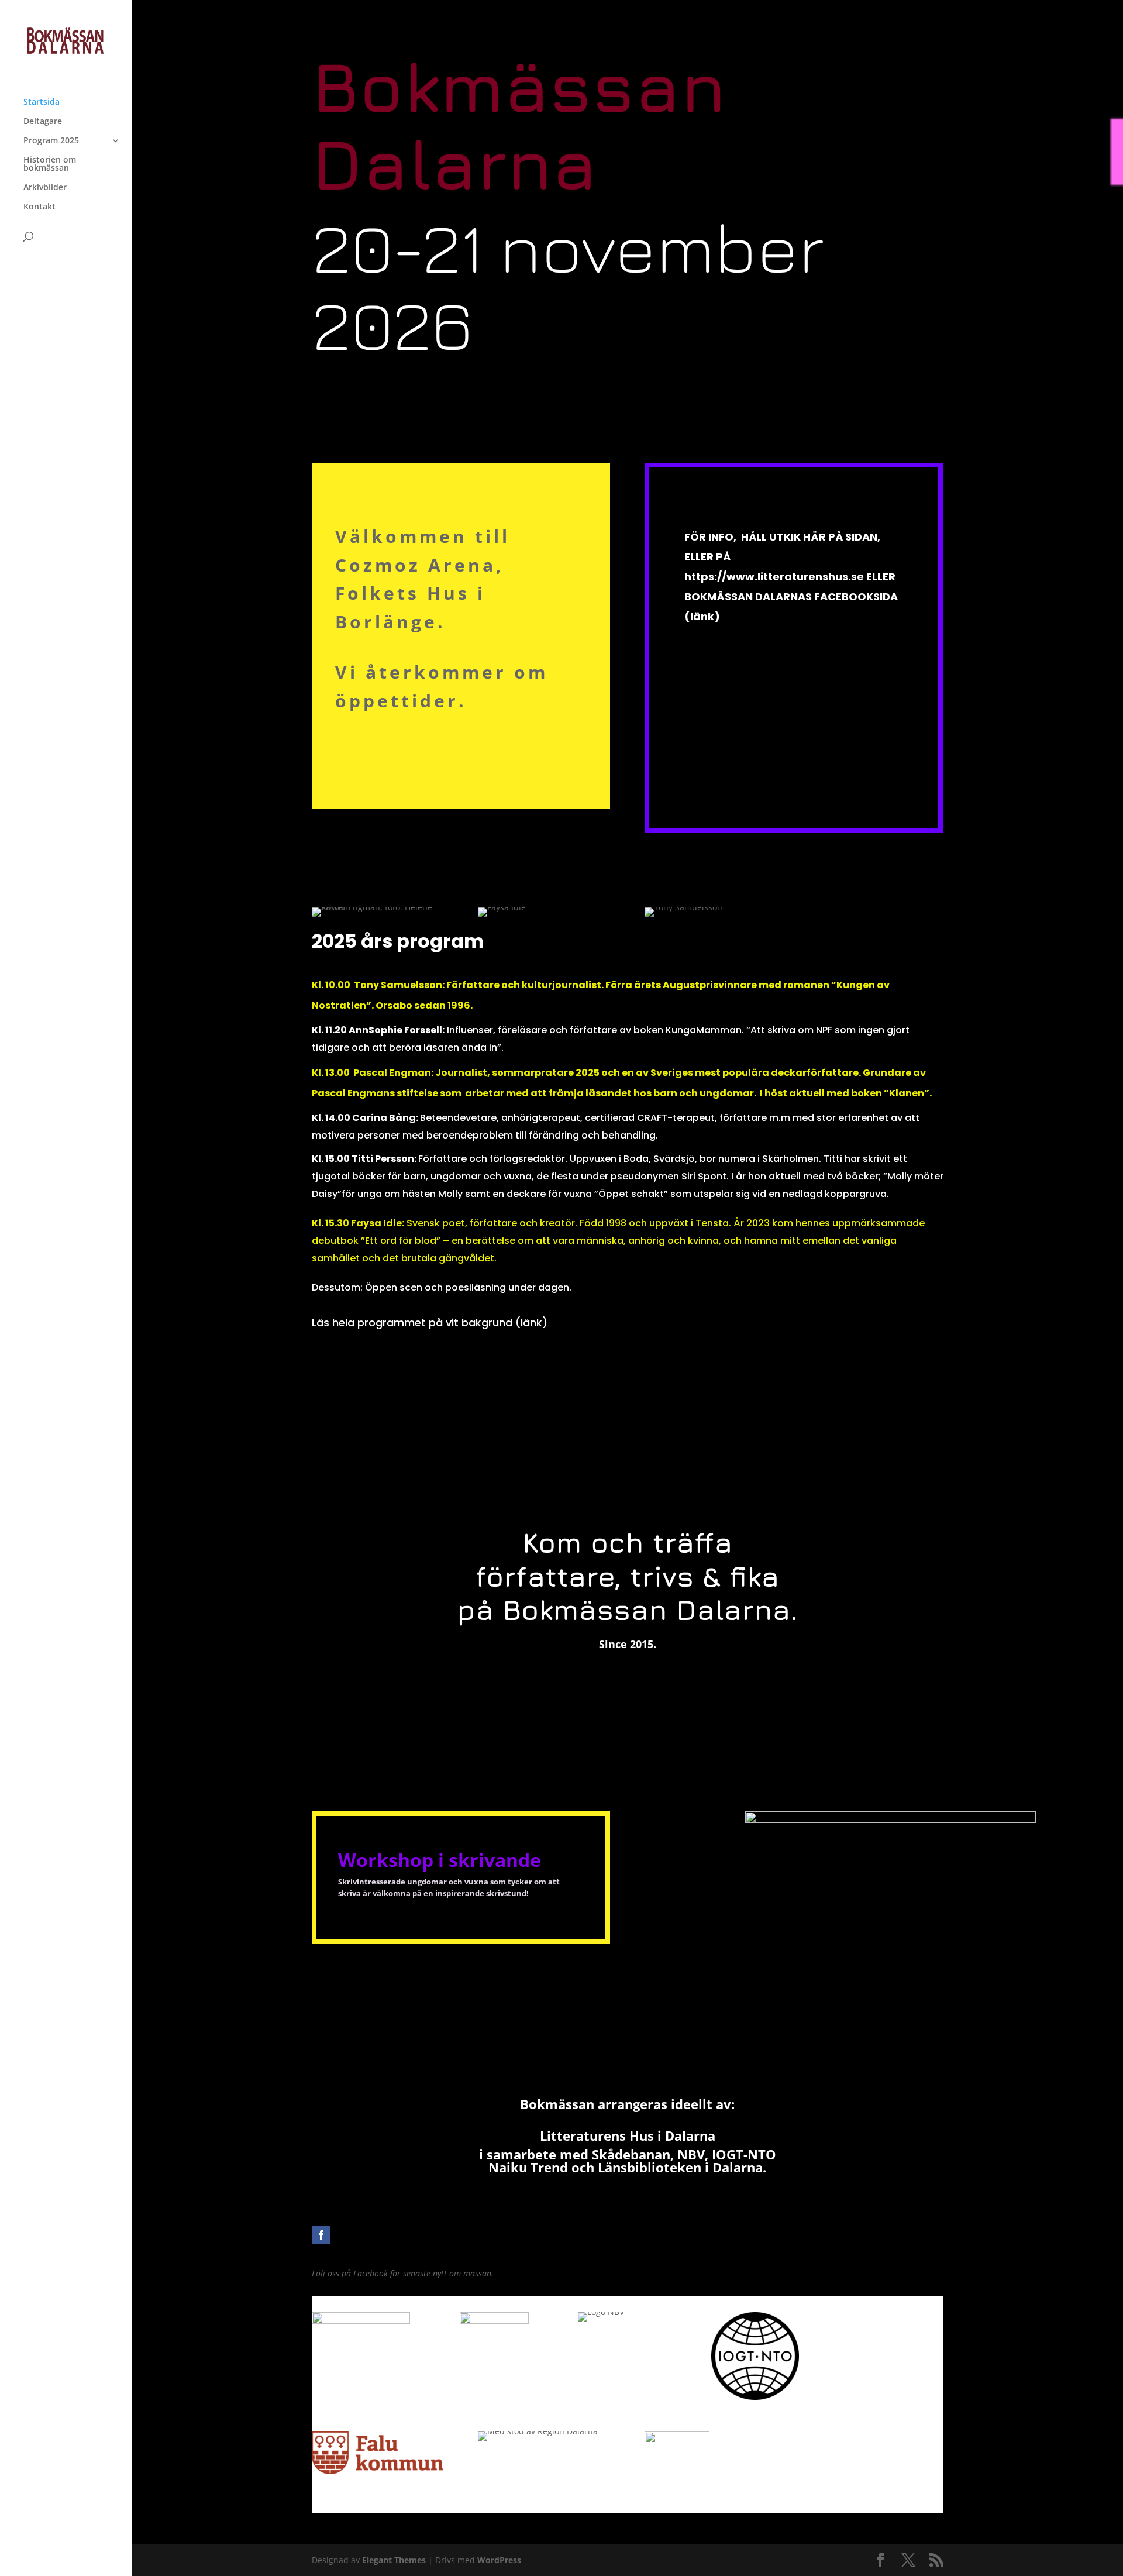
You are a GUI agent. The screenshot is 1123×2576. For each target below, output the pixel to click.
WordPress (499, 2560)
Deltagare (43, 122)
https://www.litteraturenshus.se (774, 577)
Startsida (42, 102)
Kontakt (39, 207)
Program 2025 (51, 141)
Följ (349, 2234)
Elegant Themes (394, 2560)
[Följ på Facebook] (321, 2235)
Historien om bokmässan (50, 164)
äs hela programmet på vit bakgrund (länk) (432, 1323)
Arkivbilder (45, 188)
